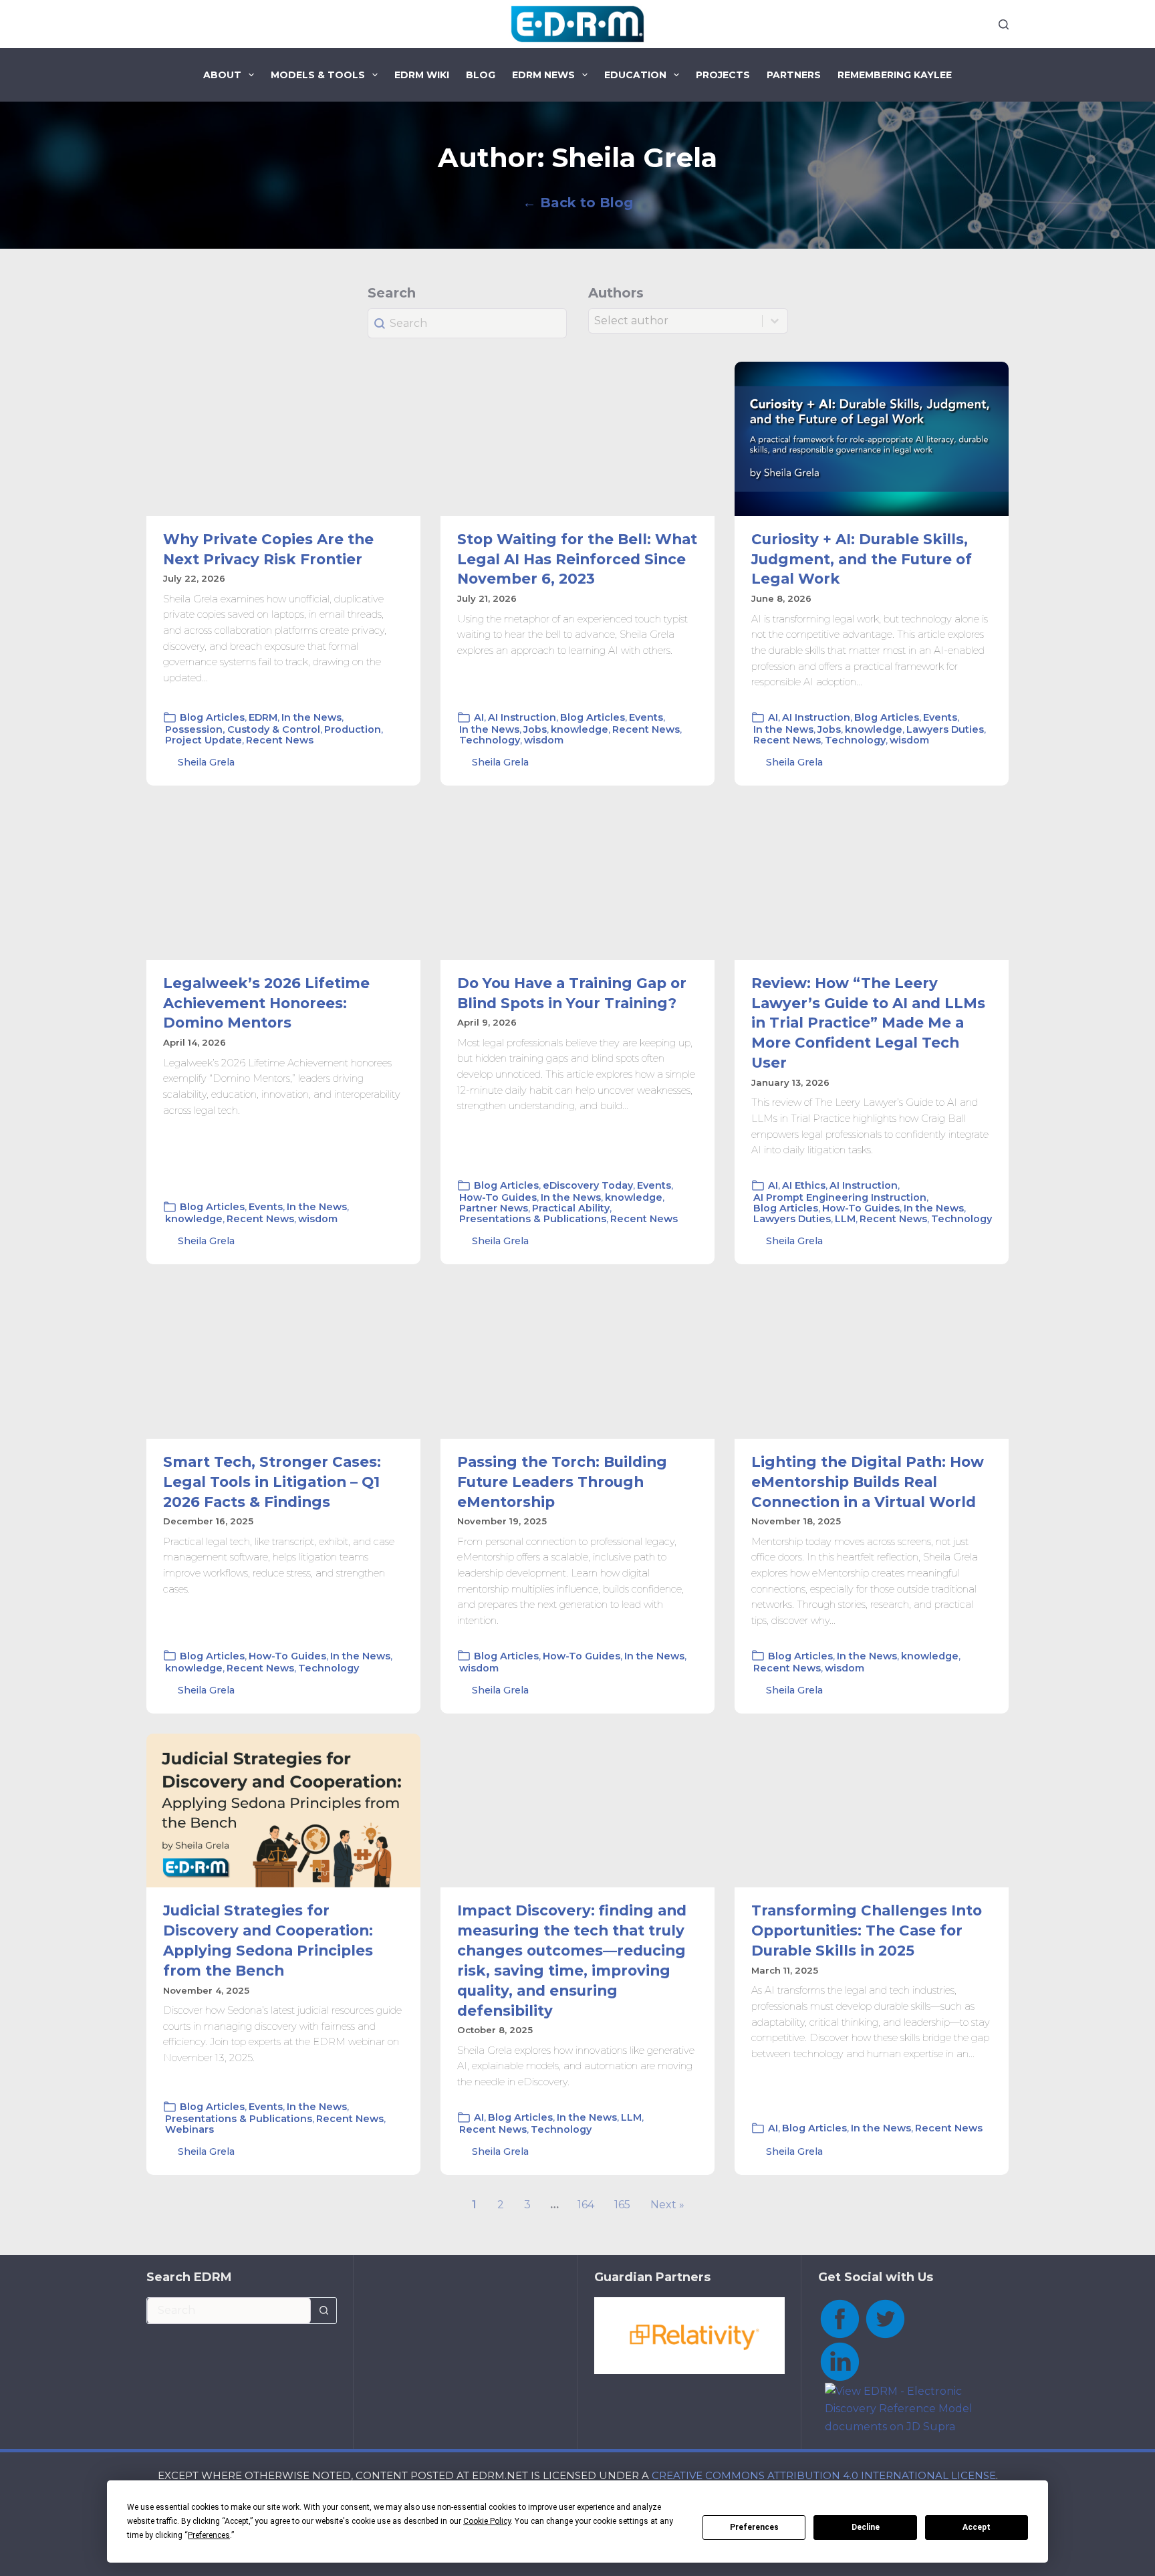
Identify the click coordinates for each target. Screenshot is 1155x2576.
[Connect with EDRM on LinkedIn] (840, 2360)
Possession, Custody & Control (243, 729)
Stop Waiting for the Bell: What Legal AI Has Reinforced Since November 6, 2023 (577, 559)
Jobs (535, 729)
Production (353, 729)
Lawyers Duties (945, 729)
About (222, 75)
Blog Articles (212, 717)
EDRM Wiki (422, 75)
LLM (845, 1219)
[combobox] (229, 2311)
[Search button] (324, 2311)
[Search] (1004, 24)
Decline (866, 2527)
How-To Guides (498, 1197)
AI (479, 717)
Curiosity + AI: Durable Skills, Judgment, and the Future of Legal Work (862, 559)
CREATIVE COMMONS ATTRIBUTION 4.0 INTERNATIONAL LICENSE (824, 2475)
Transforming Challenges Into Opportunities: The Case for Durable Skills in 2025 (867, 1930)
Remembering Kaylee (895, 75)
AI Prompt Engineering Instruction (840, 1197)
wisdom (544, 740)
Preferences (754, 2527)
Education (635, 75)
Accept (977, 2527)
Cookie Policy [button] (487, 2521)
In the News (311, 717)
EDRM (263, 717)
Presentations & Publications (533, 1219)
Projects (723, 75)
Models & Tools (318, 75)
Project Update (204, 740)
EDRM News (543, 75)
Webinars (189, 2129)
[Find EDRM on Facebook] (840, 2318)
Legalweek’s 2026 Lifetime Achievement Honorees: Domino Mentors (266, 1003)
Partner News (494, 1208)
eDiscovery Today (588, 1185)
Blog (481, 75)
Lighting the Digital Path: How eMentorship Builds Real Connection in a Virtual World (868, 1482)
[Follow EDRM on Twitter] (885, 2318)
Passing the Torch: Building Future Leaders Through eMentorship (562, 1482)
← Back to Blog (578, 203)
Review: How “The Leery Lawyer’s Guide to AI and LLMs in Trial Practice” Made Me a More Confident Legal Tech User (868, 1023)
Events (646, 717)
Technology (490, 740)
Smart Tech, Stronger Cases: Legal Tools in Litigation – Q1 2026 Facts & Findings (272, 1482)
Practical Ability (571, 1208)
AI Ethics (804, 1185)
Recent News (280, 740)
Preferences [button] (209, 2535)
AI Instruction (522, 717)
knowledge (580, 729)
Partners (794, 75)
